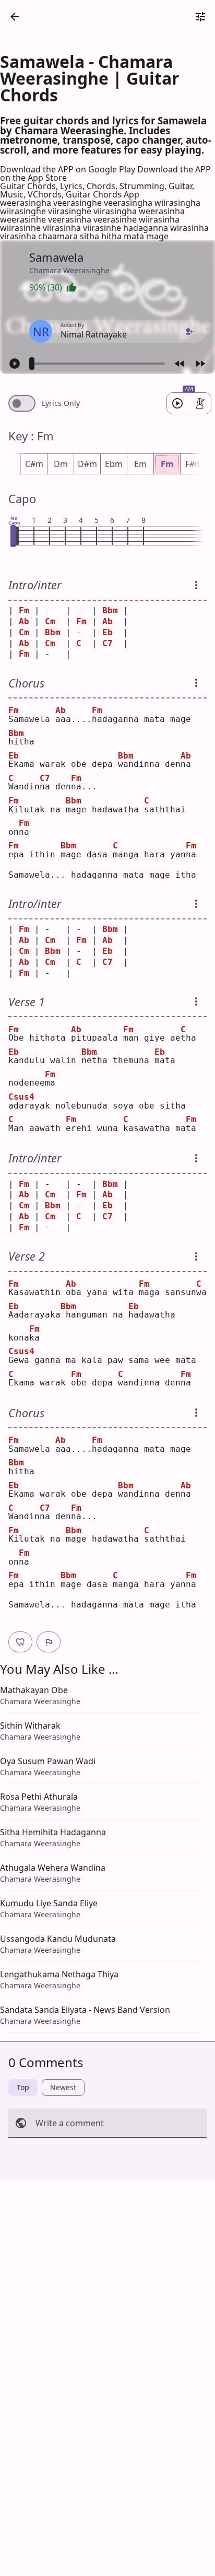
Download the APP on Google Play (69, 169)
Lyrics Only (61, 403)
